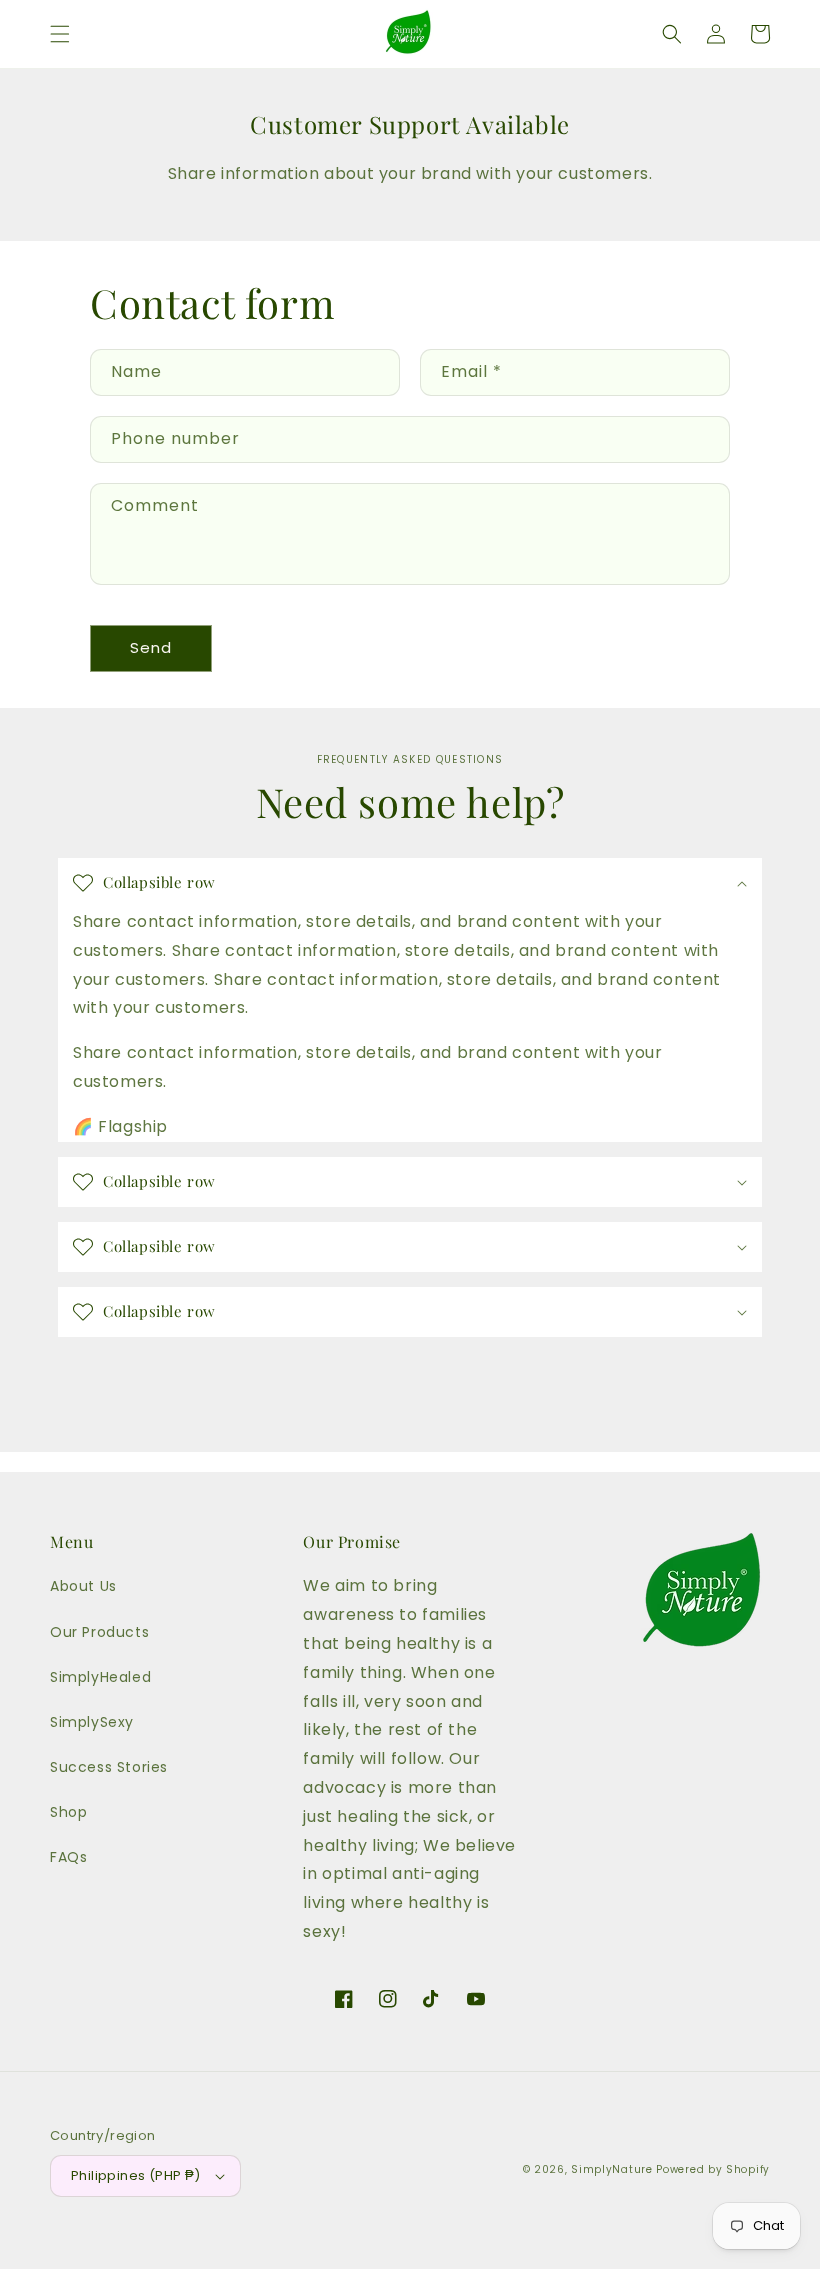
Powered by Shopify (713, 2169)
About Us (83, 1586)
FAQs (68, 1857)
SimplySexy (92, 1722)
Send (151, 647)
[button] (60, 34)
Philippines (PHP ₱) (136, 2175)
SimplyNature (611, 2169)
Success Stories (109, 1767)
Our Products (99, 1632)
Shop (68, 1812)
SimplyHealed (100, 1677)
